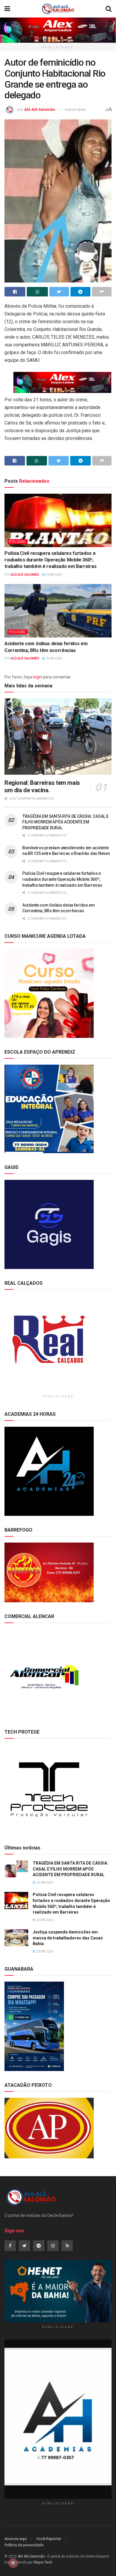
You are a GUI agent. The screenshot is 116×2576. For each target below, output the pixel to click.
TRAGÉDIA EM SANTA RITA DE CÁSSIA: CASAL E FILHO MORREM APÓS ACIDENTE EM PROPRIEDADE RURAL (65, 822)
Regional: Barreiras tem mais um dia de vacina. (42, 786)
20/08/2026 (54, 575)
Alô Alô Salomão (40, 109)
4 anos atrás (75, 109)
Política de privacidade (24, 2545)
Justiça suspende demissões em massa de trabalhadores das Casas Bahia (68, 1938)
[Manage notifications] (13, 2563)
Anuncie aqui (16, 2539)
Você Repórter (49, 2539)
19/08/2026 (54, 658)
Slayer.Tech (43, 2562)
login (37, 677)
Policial (18, 542)
